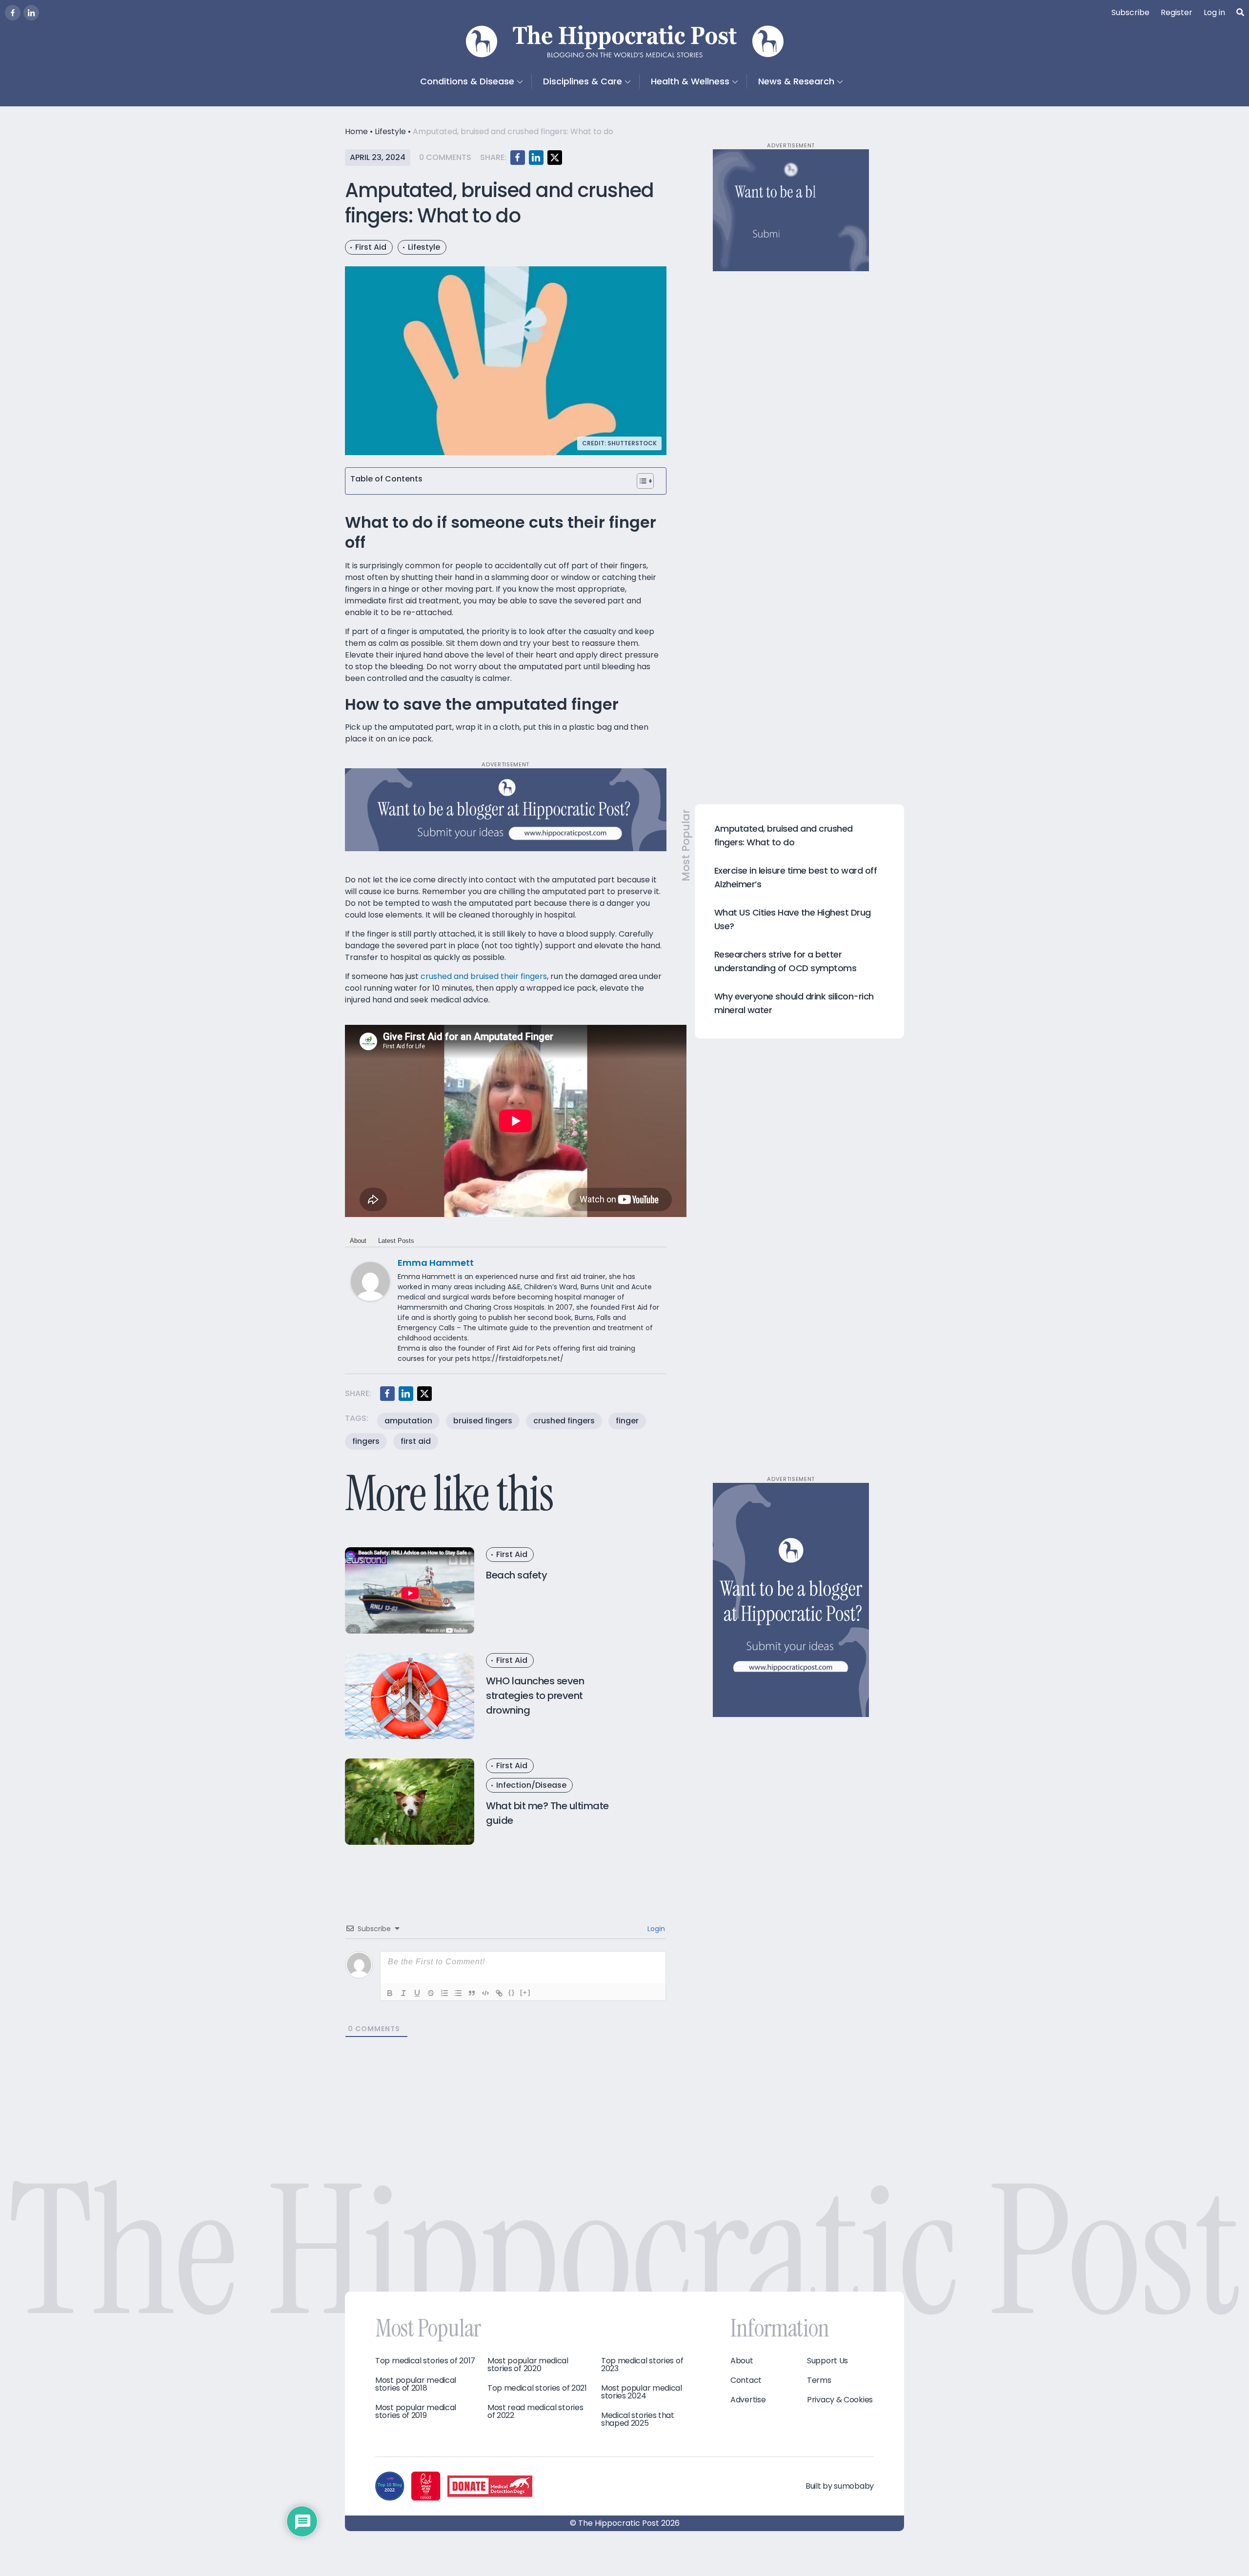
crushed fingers (564, 1421)
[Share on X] (555, 158)
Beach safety (516, 1575)
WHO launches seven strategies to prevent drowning (535, 1696)
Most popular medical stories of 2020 (528, 2365)
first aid (416, 1441)
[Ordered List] (444, 1993)
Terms (819, 2380)
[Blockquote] (472, 1993)
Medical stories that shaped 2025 (638, 2419)
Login (655, 1929)
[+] (525, 1992)
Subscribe (1130, 12)
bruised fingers (483, 1421)
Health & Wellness (690, 81)
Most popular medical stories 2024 (642, 2392)
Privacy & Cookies (840, 2400)
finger (627, 1421)
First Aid (371, 247)
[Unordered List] (458, 1993)
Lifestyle (390, 131)
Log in (1214, 12)
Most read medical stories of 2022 (535, 2412)
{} (512, 1992)
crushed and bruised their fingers (484, 976)
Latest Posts (396, 1241)
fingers (366, 1441)
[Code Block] (485, 1993)
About (358, 1241)
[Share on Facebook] (518, 158)
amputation (408, 1421)
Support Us (827, 2361)
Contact (746, 2380)
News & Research (796, 81)
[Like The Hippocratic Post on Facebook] (13, 13)
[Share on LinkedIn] (536, 158)
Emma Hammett (436, 1263)
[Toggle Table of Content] (645, 481)
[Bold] (390, 1993)
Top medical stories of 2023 (642, 2365)
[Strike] (431, 1993)
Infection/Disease (531, 1785)
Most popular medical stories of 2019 (416, 2412)
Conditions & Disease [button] (467, 81)
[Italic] (403, 1993)
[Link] (499, 1993)
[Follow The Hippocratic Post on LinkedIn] (31, 13)
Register (1177, 12)
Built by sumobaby (840, 2486)
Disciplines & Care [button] (583, 81)
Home (356, 131)
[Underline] (417, 1993)
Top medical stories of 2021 (537, 2388)
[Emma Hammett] (370, 1281)
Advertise (748, 2400)
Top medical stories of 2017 (425, 2361)
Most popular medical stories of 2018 (416, 2384)
